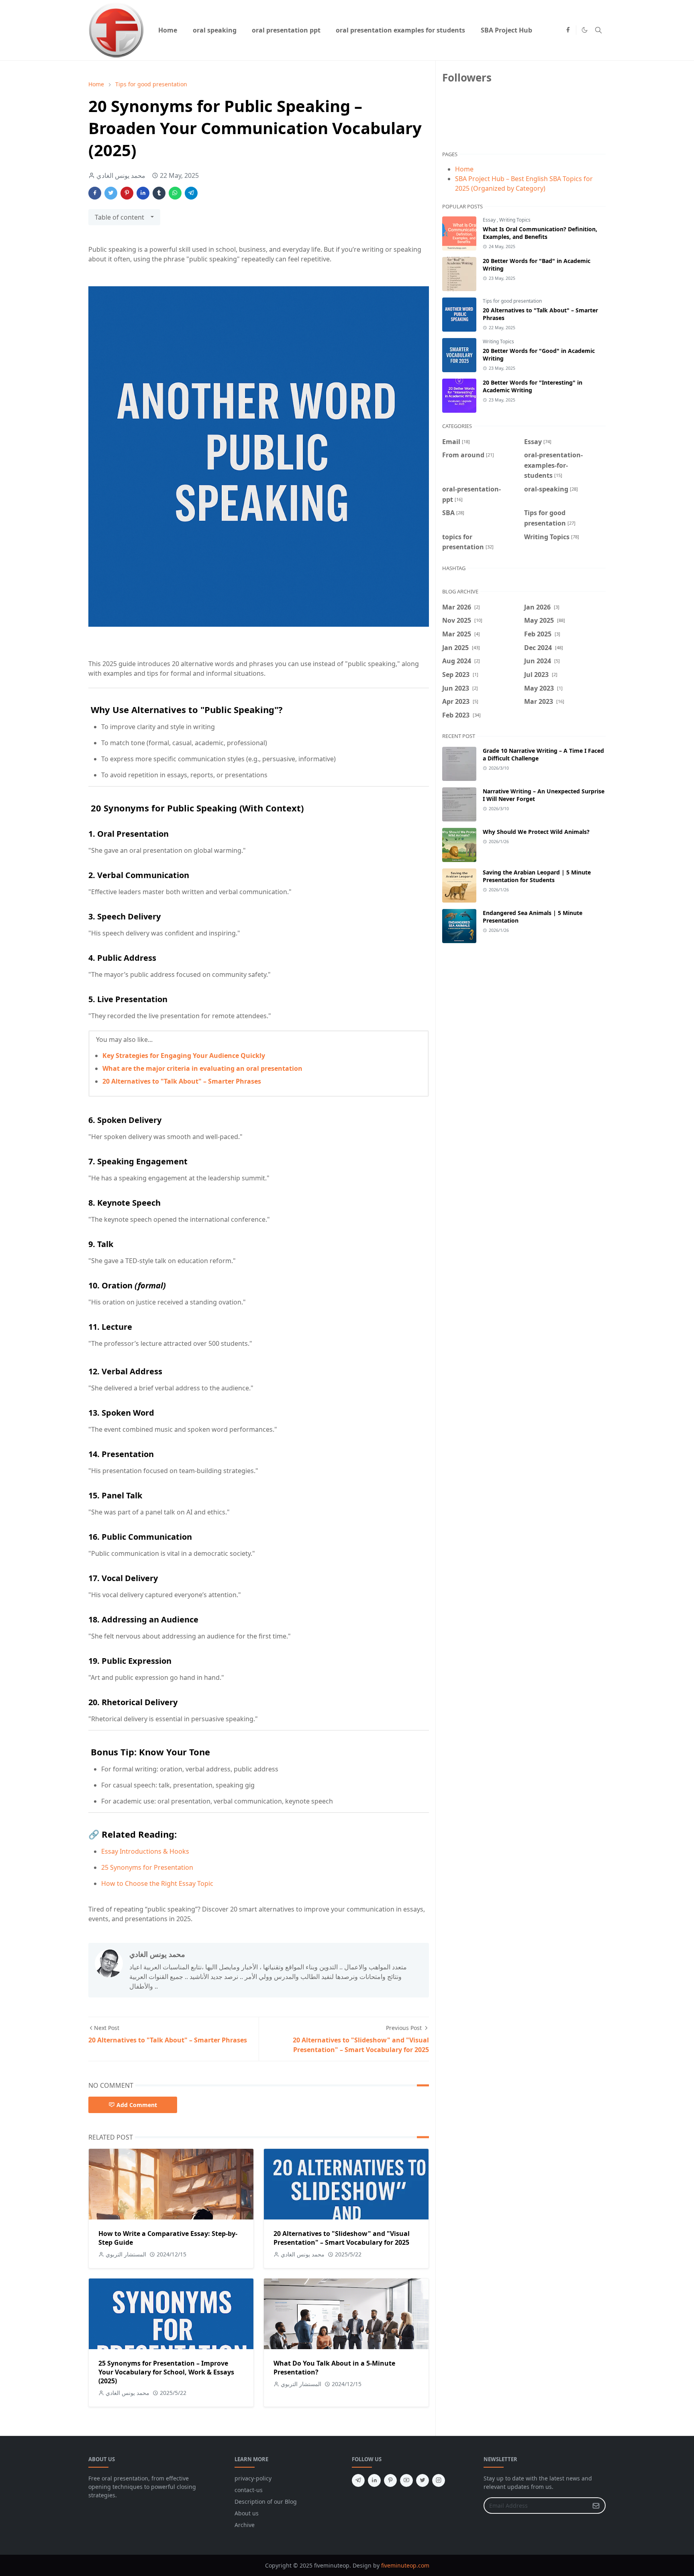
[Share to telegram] (191, 193)
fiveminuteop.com (405, 2565)
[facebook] (568, 30)
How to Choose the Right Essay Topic (157, 1883)
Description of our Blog (266, 2502)
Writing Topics (515, 220)
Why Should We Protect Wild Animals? (536, 832)
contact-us (249, 2490)
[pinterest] (390, 2480)
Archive (245, 2525)
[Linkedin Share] (143, 193)
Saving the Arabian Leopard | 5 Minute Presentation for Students (537, 876)
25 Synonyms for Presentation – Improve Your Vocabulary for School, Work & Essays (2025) (166, 2372)
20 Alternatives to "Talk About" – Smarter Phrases (182, 1081)
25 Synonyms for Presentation (147, 1867)
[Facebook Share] (95, 193)
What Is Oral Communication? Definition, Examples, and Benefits (540, 233)
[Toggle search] (598, 30)
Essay (490, 220)
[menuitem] (168, 30)
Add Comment (137, 2105)
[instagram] (439, 2480)
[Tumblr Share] (159, 193)
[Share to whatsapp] (175, 193)
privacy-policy (253, 2478)
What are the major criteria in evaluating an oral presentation (202, 1068)
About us (247, 2513)
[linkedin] (374, 2480)
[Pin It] (127, 193)
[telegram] (358, 2480)
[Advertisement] (524, 1019)
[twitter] (423, 2480)
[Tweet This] (111, 193)
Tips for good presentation (512, 301)
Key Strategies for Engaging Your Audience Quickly (184, 1056)
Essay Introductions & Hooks (145, 1851)
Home (464, 169)
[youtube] (406, 2480)
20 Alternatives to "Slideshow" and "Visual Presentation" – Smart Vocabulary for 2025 (342, 2238)
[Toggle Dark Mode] (585, 30)
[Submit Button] (596, 2506)
